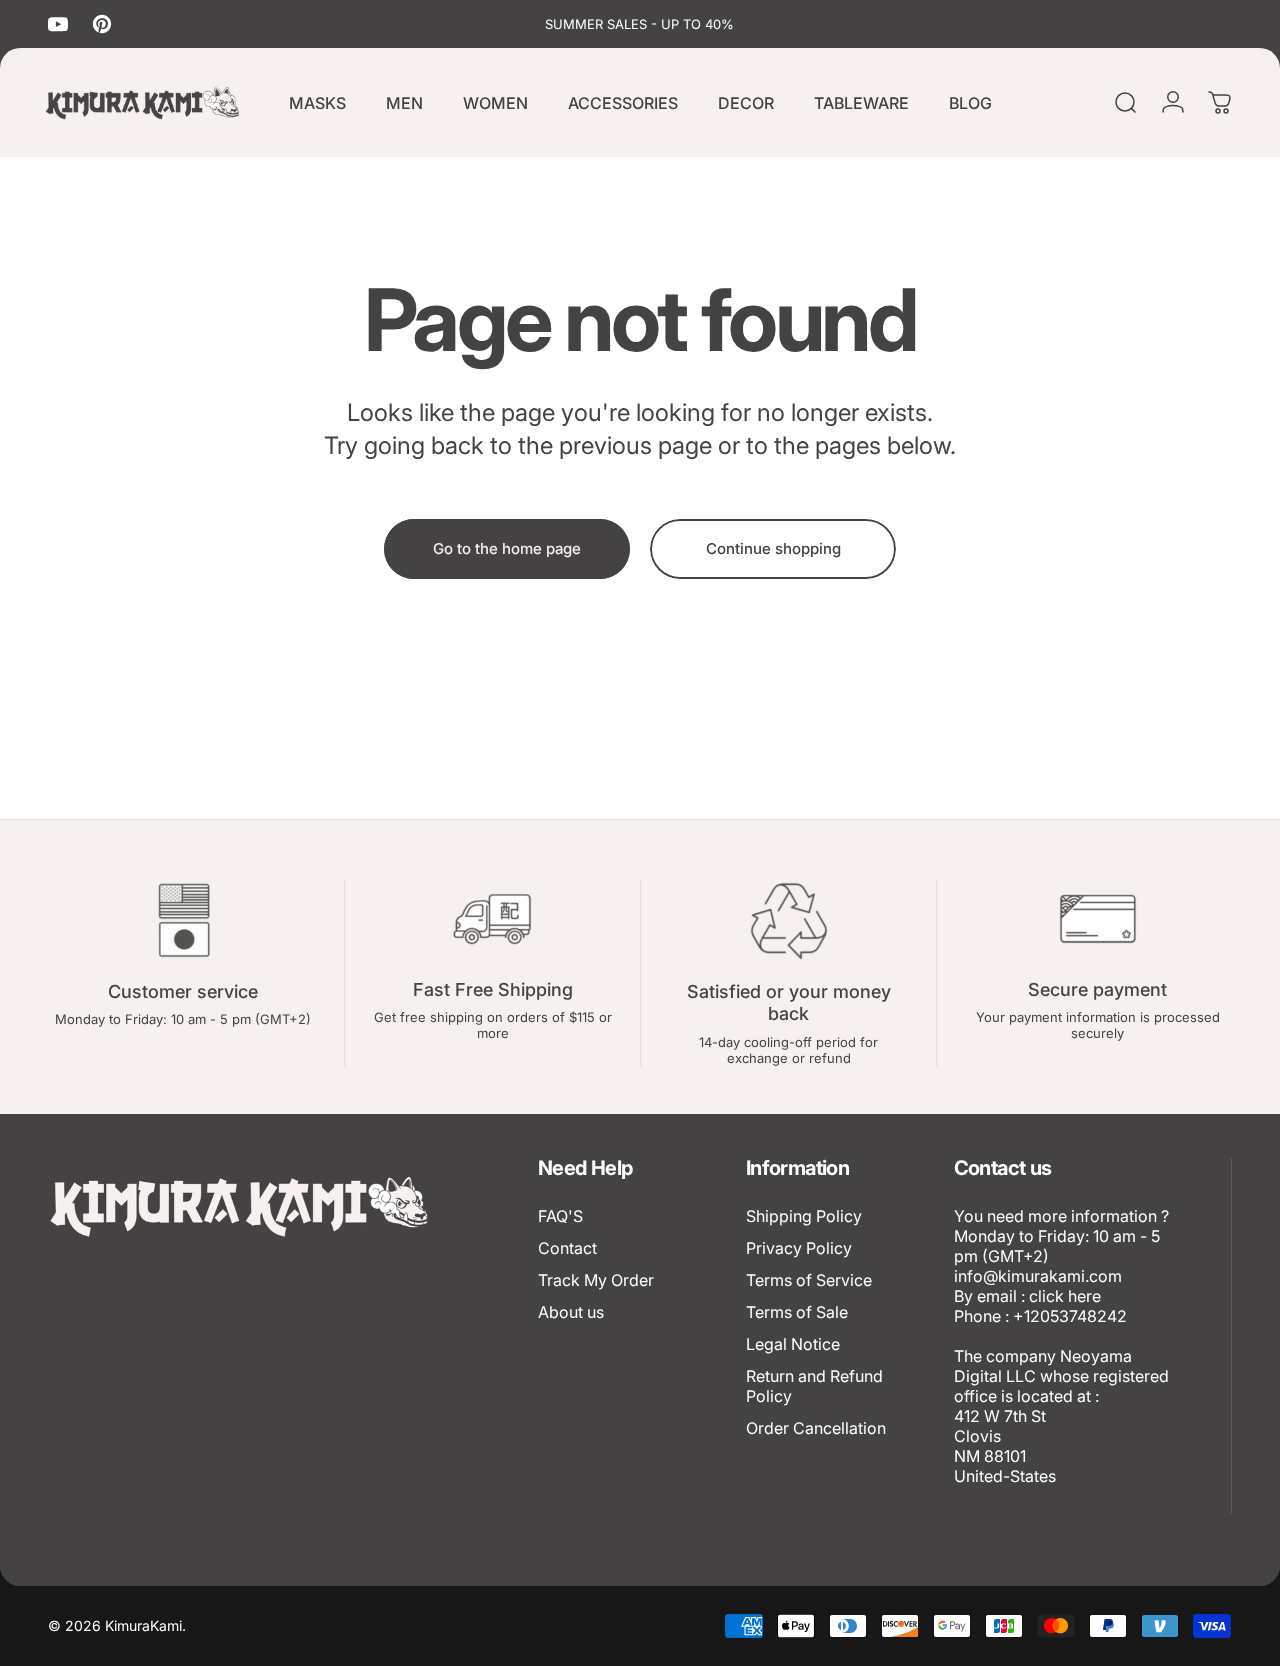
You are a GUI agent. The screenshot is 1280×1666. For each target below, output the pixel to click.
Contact (567, 1248)
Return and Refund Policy (814, 1386)
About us (571, 1312)
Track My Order (596, 1280)
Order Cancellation (816, 1428)
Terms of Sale (797, 1312)
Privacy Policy (799, 1248)
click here (1065, 1296)
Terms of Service (809, 1280)
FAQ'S (560, 1216)
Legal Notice (793, 1344)
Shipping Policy (804, 1216)
